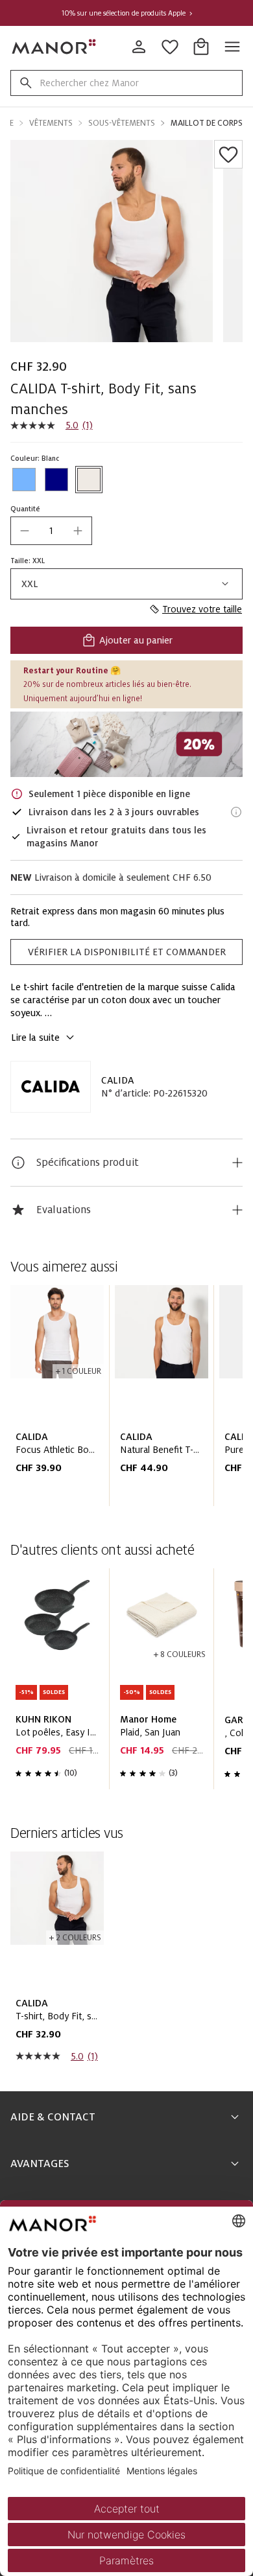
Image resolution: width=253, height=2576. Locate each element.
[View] (126, 744)
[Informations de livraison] (236, 812)
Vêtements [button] (51, 123)
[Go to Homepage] (54, 47)
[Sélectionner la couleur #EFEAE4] (89, 480)
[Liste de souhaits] (228, 154)
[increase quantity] (78, 531)
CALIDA (117, 1080)
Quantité (25, 509)
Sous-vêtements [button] (122, 123)
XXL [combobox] (30, 584)
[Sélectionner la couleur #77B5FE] (24, 480)
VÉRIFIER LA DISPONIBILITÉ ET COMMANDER (127, 952)
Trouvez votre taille (202, 609)
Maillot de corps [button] (207, 123)
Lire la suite (35, 1038)
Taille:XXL (28, 561)
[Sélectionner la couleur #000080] (56, 480)
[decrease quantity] (25, 531)
